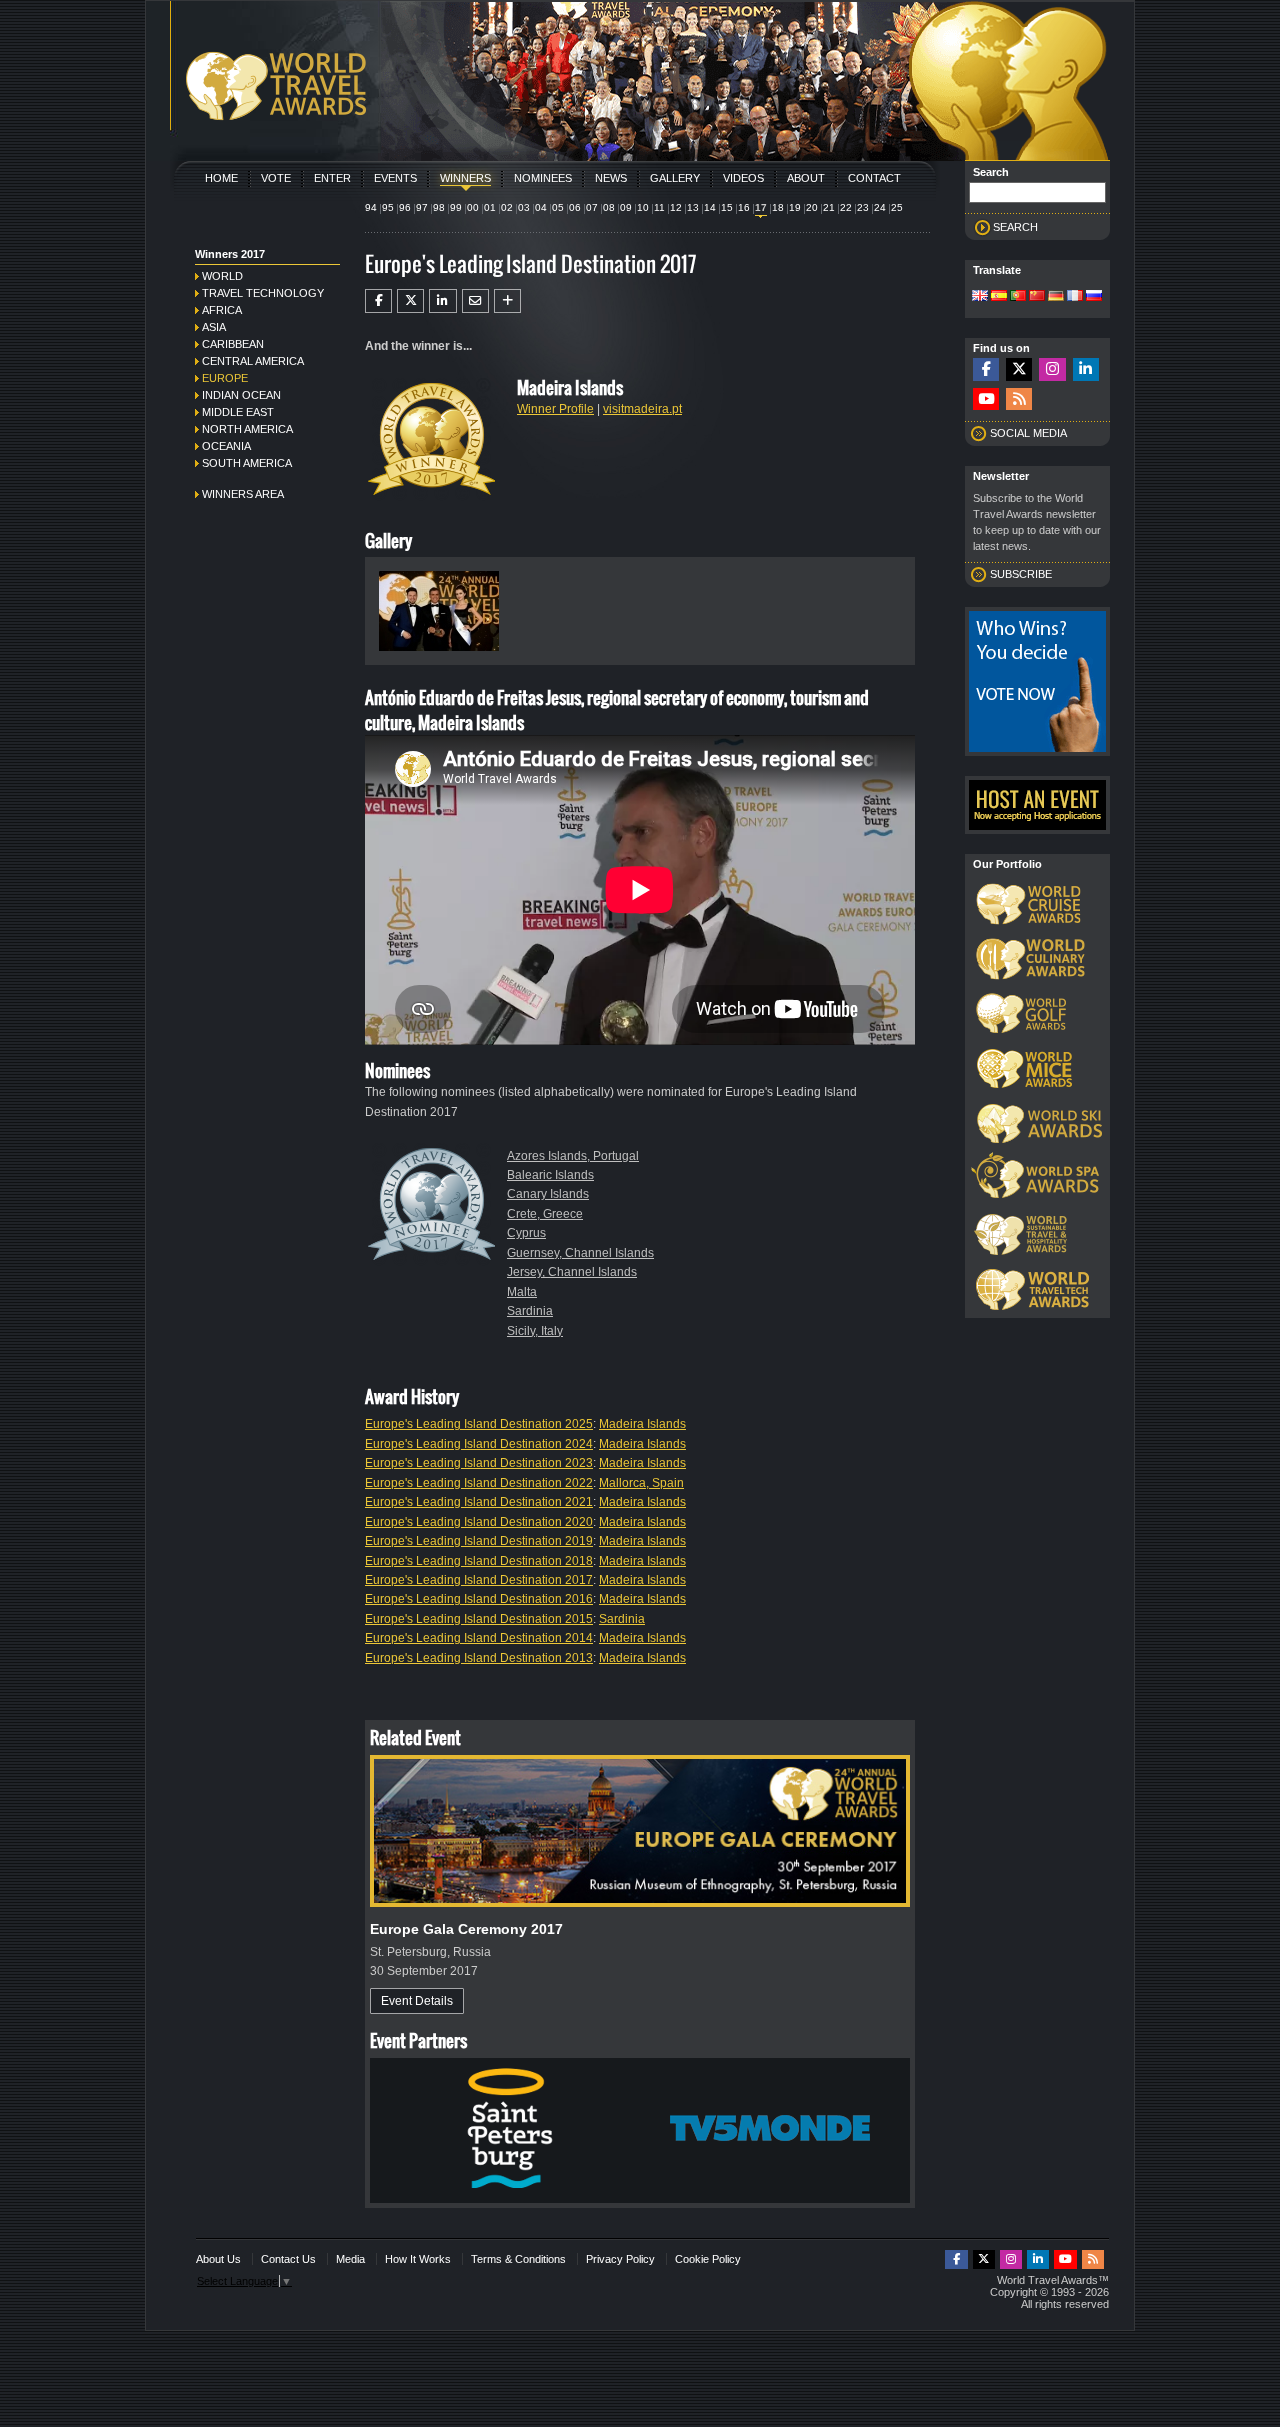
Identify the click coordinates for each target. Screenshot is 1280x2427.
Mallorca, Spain (641, 1483)
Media (350, 2259)
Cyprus (526, 1233)
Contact (874, 178)
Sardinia (530, 1311)
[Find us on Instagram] (1052, 369)
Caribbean (233, 344)
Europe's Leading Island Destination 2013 (479, 1658)
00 (473, 207)
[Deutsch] (1056, 297)
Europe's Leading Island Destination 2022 (479, 1483)
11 (659, 207)
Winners (465, 178)
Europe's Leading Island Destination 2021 (479, 1502)
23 (863, 207)
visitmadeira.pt (642, 409)
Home (221, 178)
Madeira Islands (642, 1424)
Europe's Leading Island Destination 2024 (479, 1444)
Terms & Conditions (518, 2259)
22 (846, 207)
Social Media (1028, 433)
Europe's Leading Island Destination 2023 (479, 1463)
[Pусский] (1094, 297)
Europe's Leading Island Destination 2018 (479, 1561)
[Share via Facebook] (378, 301)
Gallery (675, 178)
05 (558, 207)
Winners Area (243, 494)
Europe (225, 378)
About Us (218, 2259)
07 (592, 207)
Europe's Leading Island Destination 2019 (479, 1541)
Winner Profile (555, 409)
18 (778, 207)
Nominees (543, 178)
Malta (522, 1292)
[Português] (1018, 297)
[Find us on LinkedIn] (1086, 369)
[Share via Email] (475, 301)
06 (575, 207)
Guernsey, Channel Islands (580, 1253)
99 (456, 207)
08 (609, 207)
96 (405, 207)
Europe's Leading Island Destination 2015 (479, 1619)
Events (395, 178)
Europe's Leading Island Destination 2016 (479, 1599)
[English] (980, 297)
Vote (276, 178)
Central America (253, 361)
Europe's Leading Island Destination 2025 (479, 1424)
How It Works (418, 2259)
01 (490, 207)
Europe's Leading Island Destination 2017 (479, 1580)
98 (439, 207)
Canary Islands (548, 1194)
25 (897, 207)
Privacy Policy (620, 2259)
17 (761, 207)
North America (247, 429)
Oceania (226, 446)
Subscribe (1021, 574)
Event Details (417, 2001)
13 (693, 207)
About (806, 178)
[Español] (999, 297)
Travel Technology (263, 293)
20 (812, 207)
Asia (214, 327)
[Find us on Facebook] (986, 369)
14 (710, 207)
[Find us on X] (1019, 369)
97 (422, 207)
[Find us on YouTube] (986, 399)
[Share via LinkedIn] (442, 301)
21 (829, 207)
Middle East (238, 412)
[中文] (1037, 297)
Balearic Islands (550, 1175)
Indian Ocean (241, 395)
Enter (332, 178)
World (222, 276)
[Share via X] (410, 301)
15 (727, 207)
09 (626, 207)
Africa (222, 310)
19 (795, 207)
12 (676, 207)
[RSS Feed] (1019, 399)
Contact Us (288, 2259)
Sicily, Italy (535, 1331)
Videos (743, 178)
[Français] (1075, 297)
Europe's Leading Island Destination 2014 (479, 1638)
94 (371, 207)
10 (643, 207)
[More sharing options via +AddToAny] (507, 301)
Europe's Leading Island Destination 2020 (479, 1522)
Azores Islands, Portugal (573, 1156)
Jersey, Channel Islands (572, 1272)
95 (388, 207)
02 (507, 207)
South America (247, 463)
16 (744, 207)
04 (541, 207)
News (611, 178)
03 (524, 207)
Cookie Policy (708, 2259)
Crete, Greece (545, 1214)
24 (880, 207)
